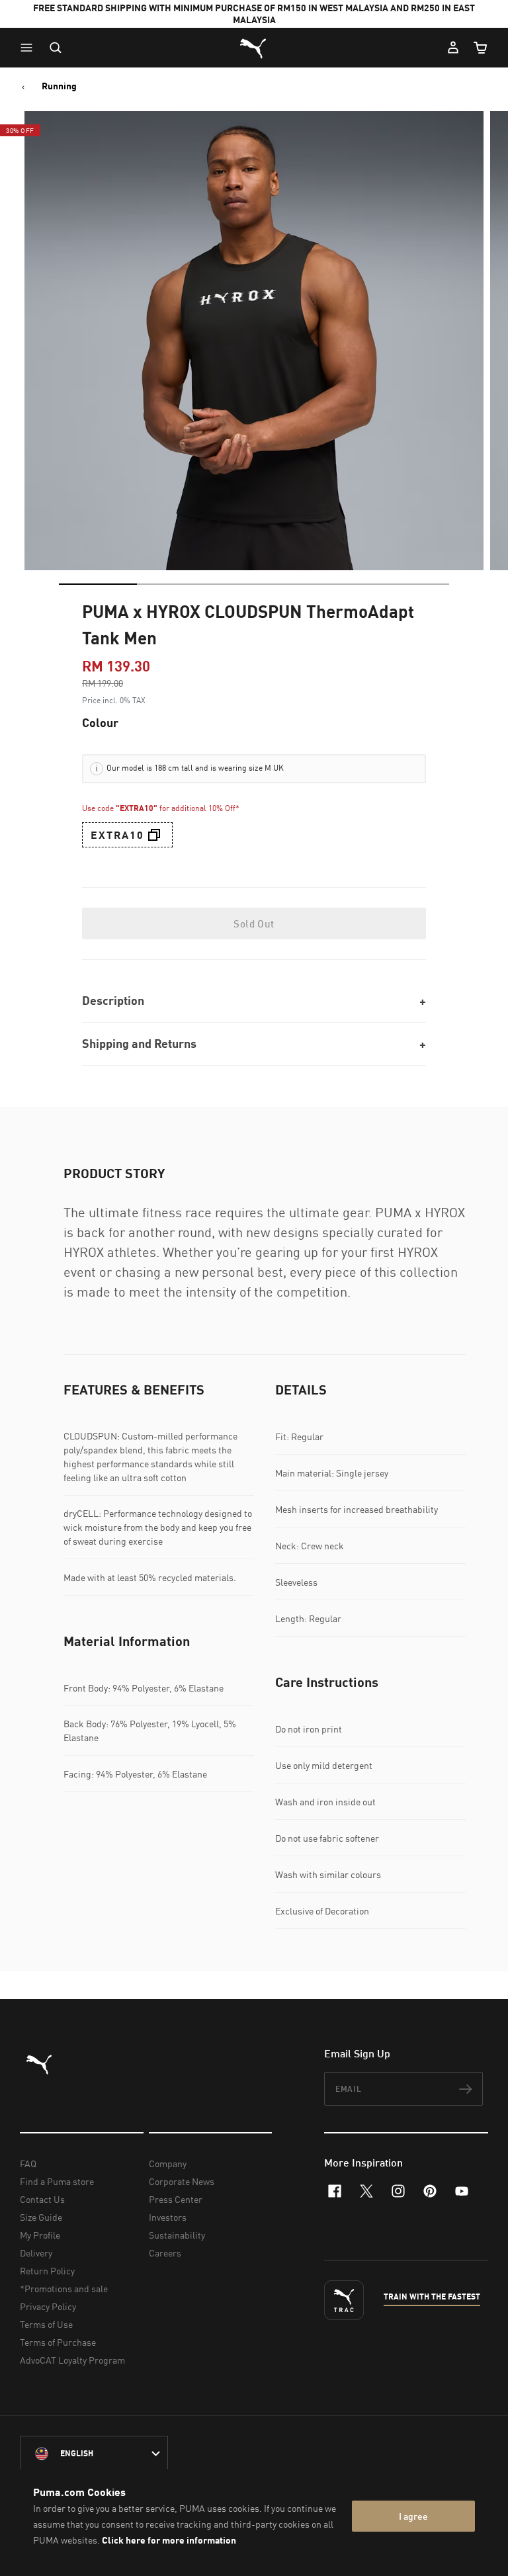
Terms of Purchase (58, 2342)
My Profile (40, 2235)
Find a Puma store (57, 2181)
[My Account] (453, 48)
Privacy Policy (48, 2306)
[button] (30, 48)
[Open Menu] (30, 48)
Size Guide (41, 2217)
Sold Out (254, 923)
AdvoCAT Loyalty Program (72, 2360)
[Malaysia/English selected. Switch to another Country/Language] (94, 2454)
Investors (168, 2217)
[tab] (98, 584)
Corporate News (182, 2181)
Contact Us (42, 2199)
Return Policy (47, 2271)
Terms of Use (46, 2324)
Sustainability (177, 2235)
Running (59, 86)
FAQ (28, 2164)
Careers (165, 2253)
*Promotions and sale (64, 2289)
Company (168, 2164)
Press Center (176, 2199)
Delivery (36, 2253)
